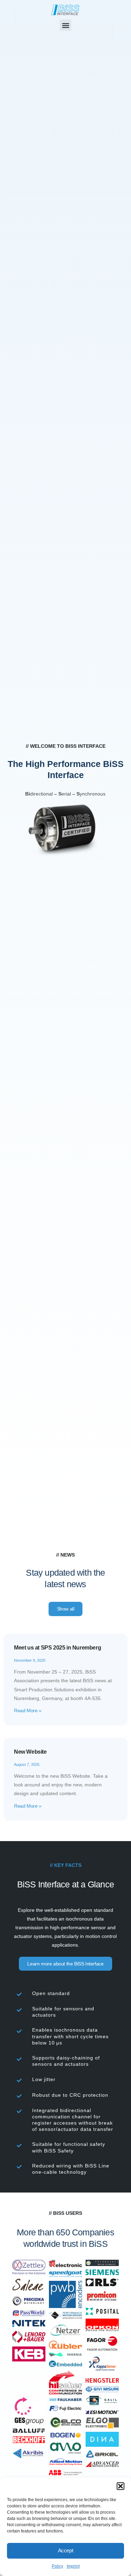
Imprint (73, 2566)
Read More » (28, 1710)
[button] (121, 2486)
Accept (66, 2550)
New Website (30, 1752)
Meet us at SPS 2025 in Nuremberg (57, 1648)
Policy (57, 2566)
